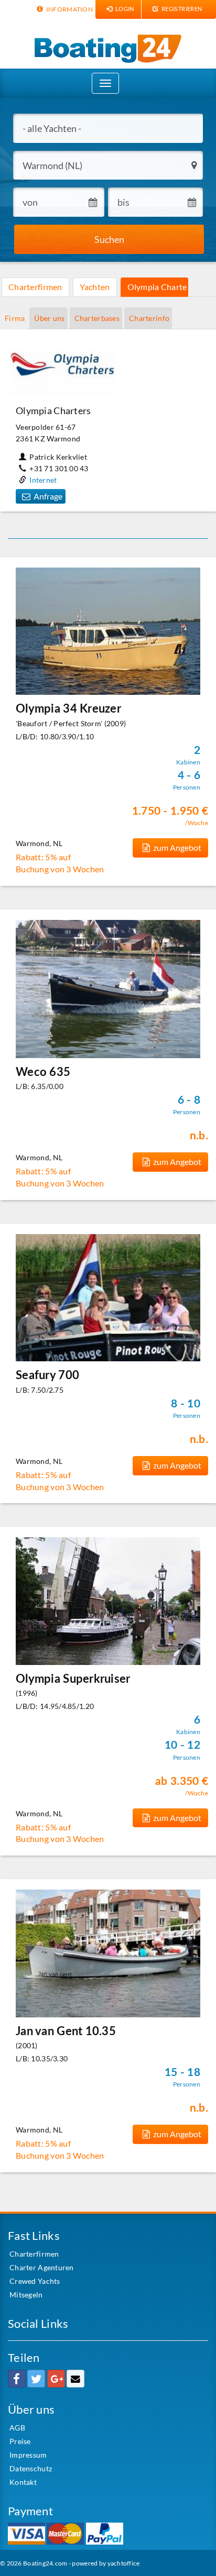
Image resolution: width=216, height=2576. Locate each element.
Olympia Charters (158, 287)
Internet (43, 480)
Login (124, 9)
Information (69, 9)
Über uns (49, 318)
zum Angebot (177, 847)
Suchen (109, 239)
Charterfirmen (35, 287)
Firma (15, 318)
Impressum (28, 2455)
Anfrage (48, 496)
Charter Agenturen (42, 2267)
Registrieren (181, 9)
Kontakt (23, 2482)
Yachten (95, 287)
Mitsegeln (26, 2295)
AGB (17, 2428)
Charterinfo (149, 318)
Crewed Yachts (35, 2281)
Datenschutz (31, 2468)
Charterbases (97, 318)
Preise (20, 2441)
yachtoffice (124, 2563)
